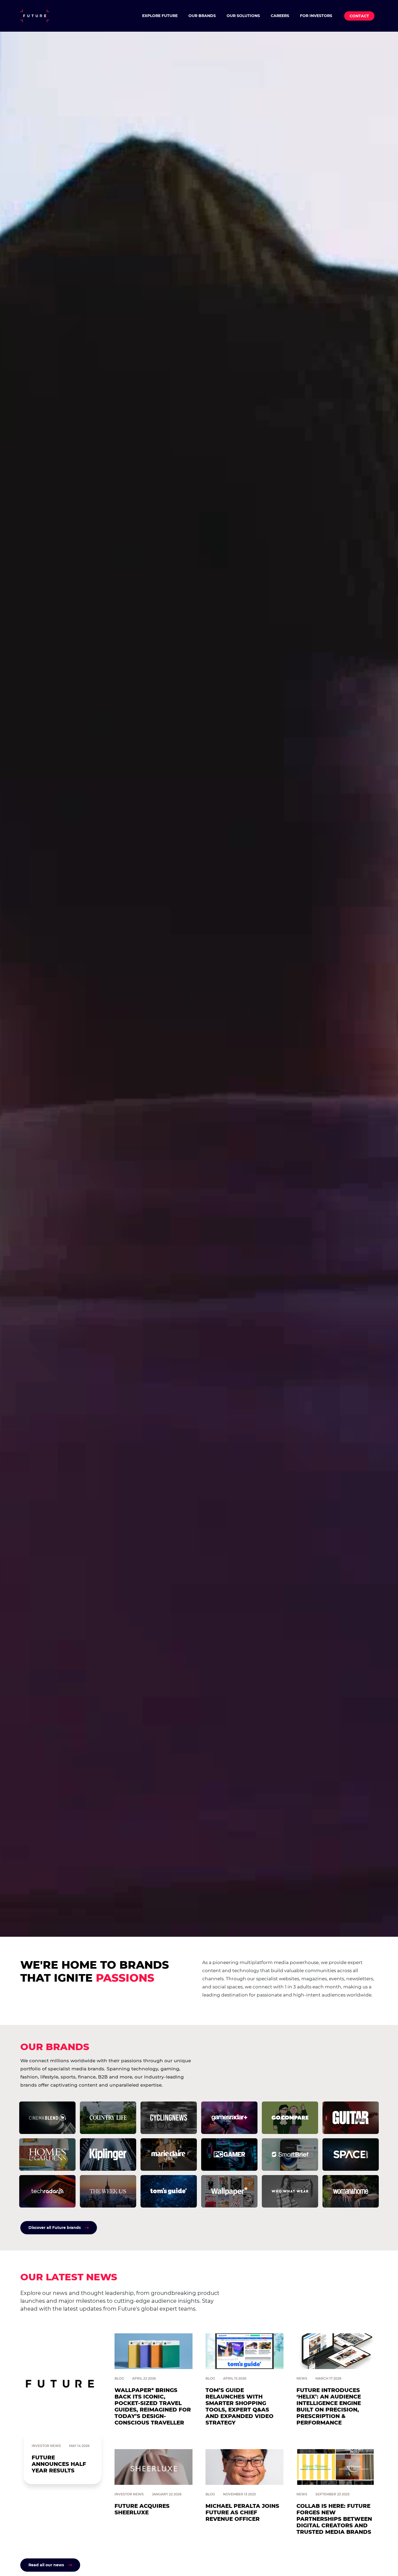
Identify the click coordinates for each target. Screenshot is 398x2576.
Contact (359, 16)
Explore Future (160, 16)
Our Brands (202, 16)
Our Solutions (243, 16)
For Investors (316, 16)
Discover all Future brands (55, 2228)
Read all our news (46, 2565)
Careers (280, 16)
